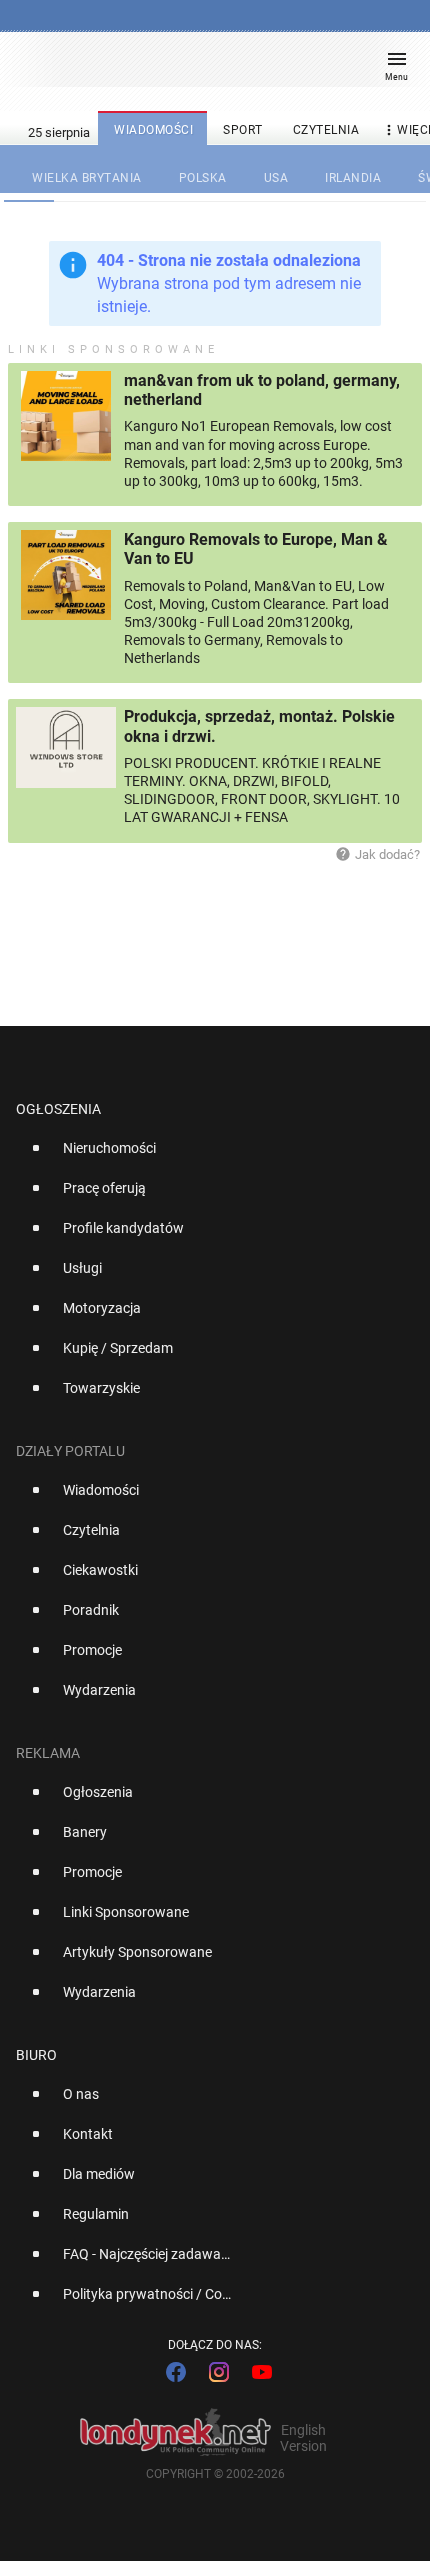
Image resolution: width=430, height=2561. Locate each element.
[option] (207, 1156)
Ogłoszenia (58, 1109)
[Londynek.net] (206, 67)
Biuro (36, 2055)
